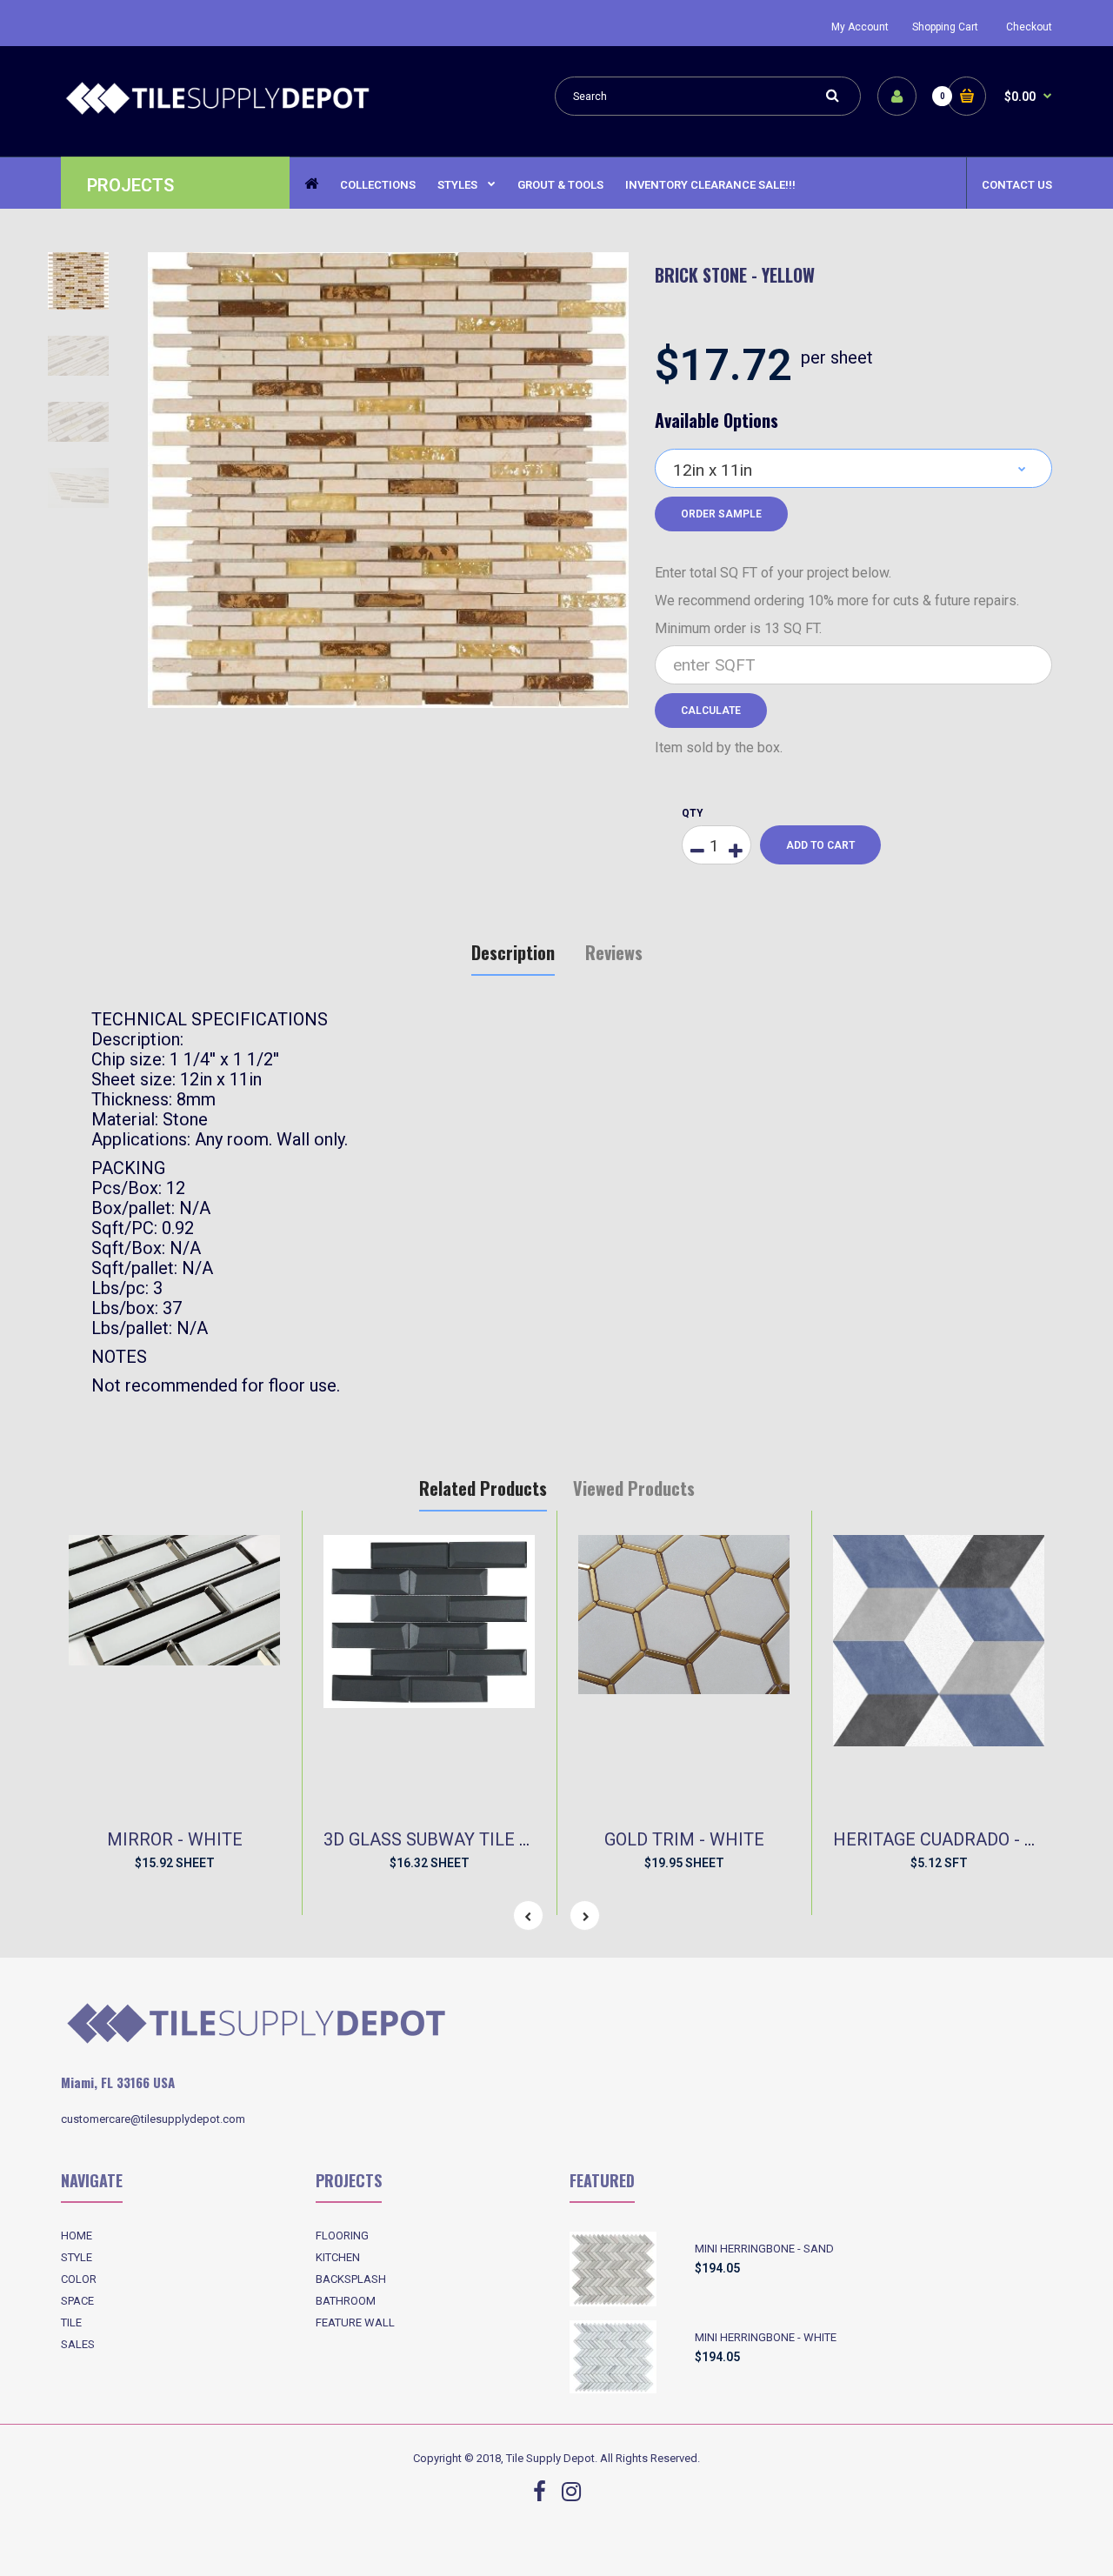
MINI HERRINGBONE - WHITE (766, 2337)
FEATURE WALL (355, 2322)
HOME (77, 2236)
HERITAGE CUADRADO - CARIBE (959, 1839)
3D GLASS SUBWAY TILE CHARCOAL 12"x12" (497, 1839)
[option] (388, 480)
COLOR (79, 2279)
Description (513, 952)
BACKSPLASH (351, 2279)
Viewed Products (634, 1488)
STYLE (77, 2257)
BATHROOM (346, 2301)
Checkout (1029, 27)
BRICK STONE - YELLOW (735, 275)
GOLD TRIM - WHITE (684, 1839)
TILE (71, 2322)
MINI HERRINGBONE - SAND (764, 2249)
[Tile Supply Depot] (217, 112)
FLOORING (342, 2236)
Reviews (614, 952)
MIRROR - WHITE (175, 1839)
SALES (78, 2344)
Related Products (483, 1488)
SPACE (77, 2301)
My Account (860, 27)
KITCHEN (338, 2257)
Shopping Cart (945, 27)
